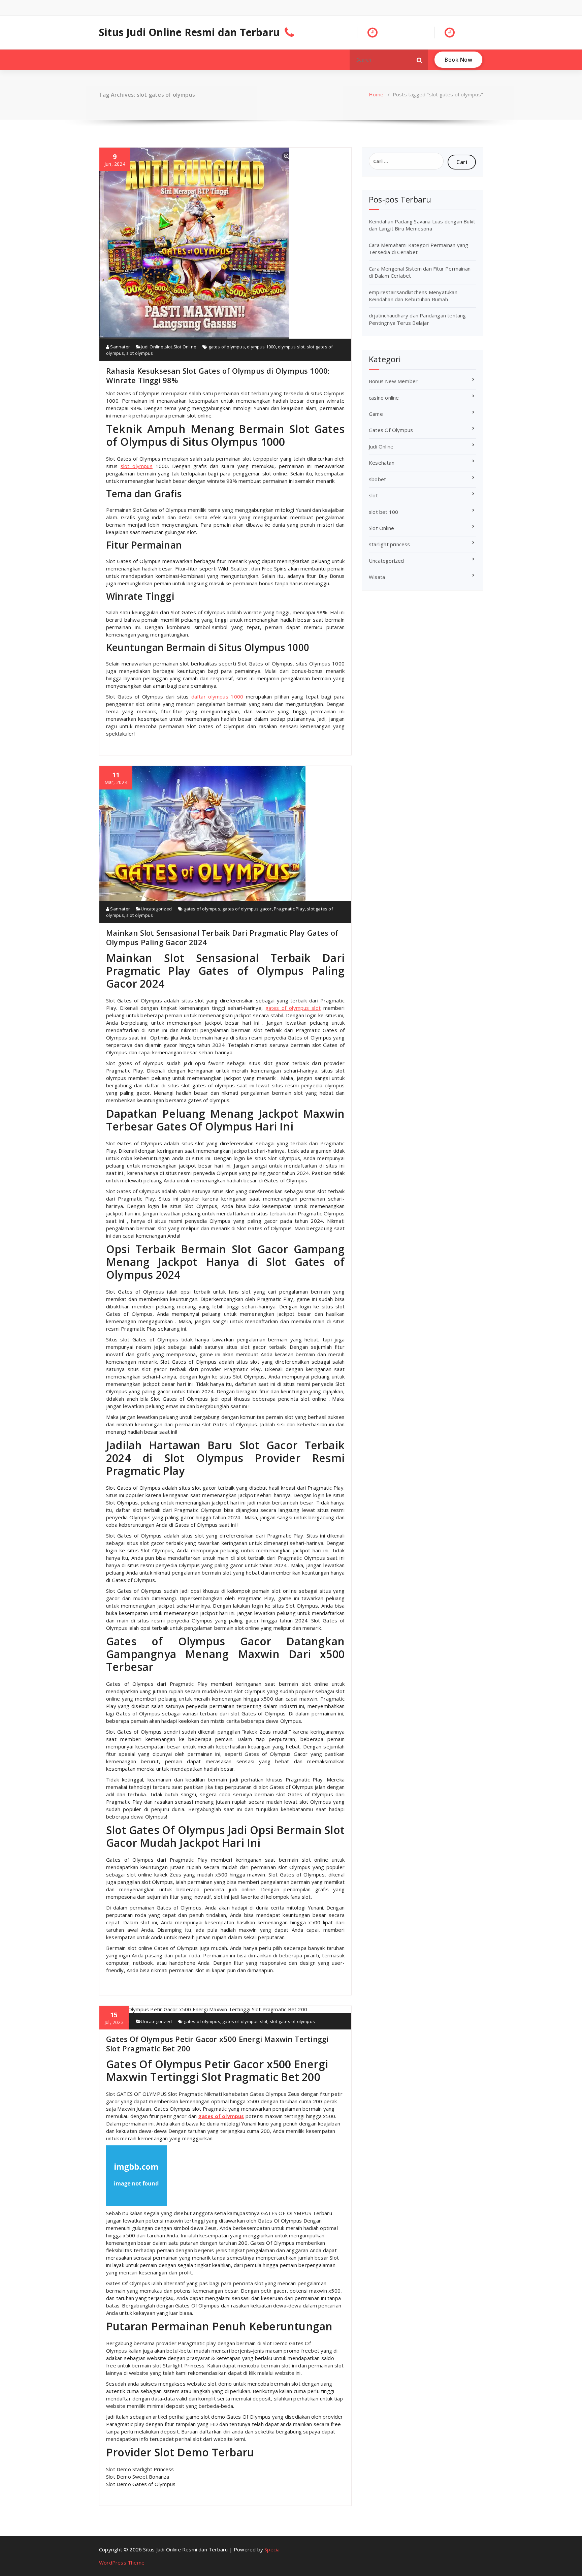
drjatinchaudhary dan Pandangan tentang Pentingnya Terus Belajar (417, 319)
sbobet (377, 479)
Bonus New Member (393, 381)
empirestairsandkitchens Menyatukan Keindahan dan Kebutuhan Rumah (413, 296)
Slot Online (185, 347)
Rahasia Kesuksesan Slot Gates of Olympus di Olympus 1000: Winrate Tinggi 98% (218, 375)
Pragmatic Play (289, 909)
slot (169, 347)
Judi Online (152, 347)
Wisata (377, 577)
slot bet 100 (383, 512)
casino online (384, 398)
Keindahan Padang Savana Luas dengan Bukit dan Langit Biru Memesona (422, 225)
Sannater (120, 347)
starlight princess (390, 544)
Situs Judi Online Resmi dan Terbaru (189, 32)
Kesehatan (382, 463)
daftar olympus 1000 (217, 696)
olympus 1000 (261, 347)
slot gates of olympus (292, 2021)
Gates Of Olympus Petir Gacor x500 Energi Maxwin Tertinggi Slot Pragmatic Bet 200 (217, 2044)
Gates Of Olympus (391, 430)
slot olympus (140, 353)
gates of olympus (227, 347)
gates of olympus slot (293, 1008)
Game (376, 414)
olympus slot (291, 347)
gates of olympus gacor (247, 909)
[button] (420, 60)
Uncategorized (156, 909)
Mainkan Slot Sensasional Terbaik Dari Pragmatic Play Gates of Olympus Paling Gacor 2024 (222, 937)
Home (376, 94)
